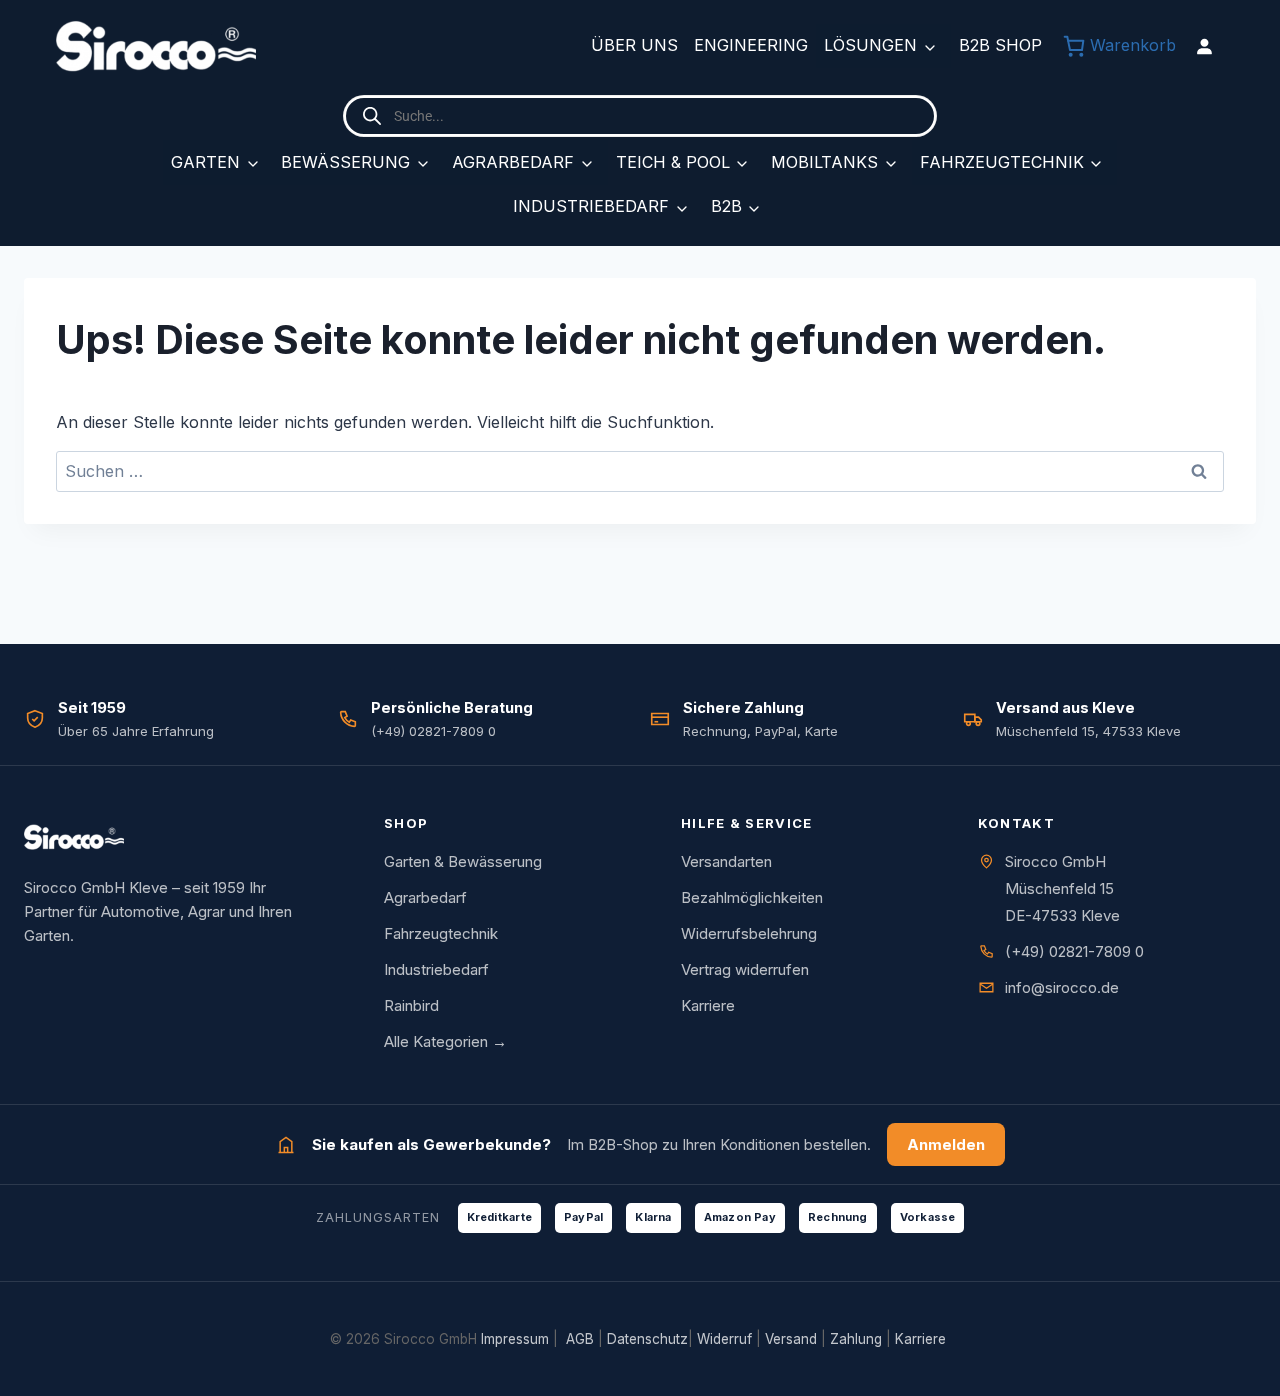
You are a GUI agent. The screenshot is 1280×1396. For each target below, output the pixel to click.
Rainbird (411, 1005)
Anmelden (946, 1144)
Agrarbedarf (513, 162)
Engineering (751, 45)
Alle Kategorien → (445, 1041)
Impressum (515, 1339)
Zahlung (856, 1339)
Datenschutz (647, 1339)
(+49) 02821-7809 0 (1074, 951)
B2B (726, 206)
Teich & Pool (673, 162)
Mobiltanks (824, 162)
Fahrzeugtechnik (1002, 162)
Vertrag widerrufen (745, 969)
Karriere (708, 1005)
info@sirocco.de (1062, 987)
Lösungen (870, 45)
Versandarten (726, 861)
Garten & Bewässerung (463, 861)
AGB (580, 1339)
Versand (791, 1339)
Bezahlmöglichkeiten (752, 897)
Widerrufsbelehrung (749, 933)
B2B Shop (1000, 45)
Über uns (634, 45)
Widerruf (724, 1339)
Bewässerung (345, 162)
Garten (205, 162)
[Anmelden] (1204, 46)
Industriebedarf (591, 206)
